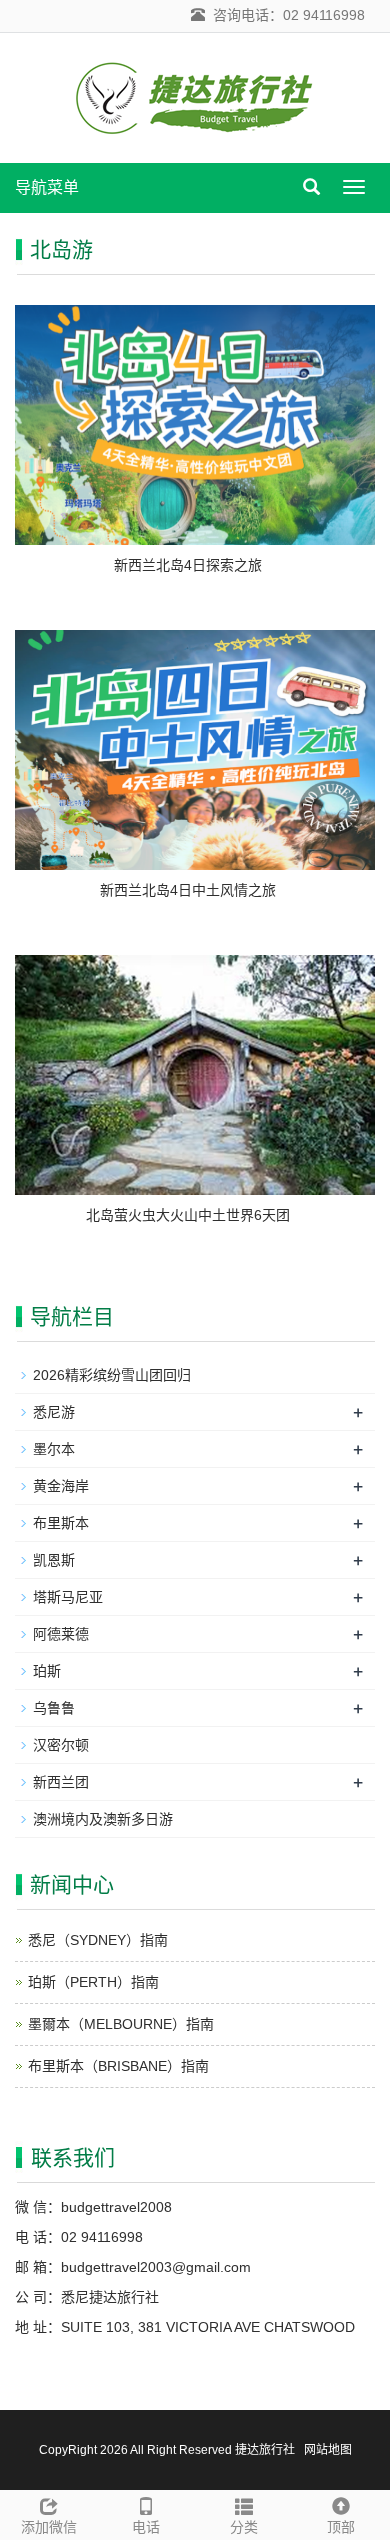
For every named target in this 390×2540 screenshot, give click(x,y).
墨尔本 (54, 1449)
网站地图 (328, 2450)
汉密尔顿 (61, 1745)
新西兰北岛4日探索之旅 (188, 565)
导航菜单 (47, 187)
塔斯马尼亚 (68, 1597)
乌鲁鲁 (54, 1708)
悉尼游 (54, 1412)
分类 (244, 2527)
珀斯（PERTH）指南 (93, 1982)
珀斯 (47, 1671)
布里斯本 (61, 1523)
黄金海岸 (61, 1486)
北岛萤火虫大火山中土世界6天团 (188, 1215)
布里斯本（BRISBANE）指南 (118, 2066)
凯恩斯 (54, 1560)
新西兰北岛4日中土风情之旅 (188, 890)
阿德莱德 (61, 1634)
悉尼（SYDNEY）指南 (98, 1940)
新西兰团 (61, 1782)
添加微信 (49, 2527)
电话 (146, 2527)
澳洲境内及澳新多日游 (103, 1819)
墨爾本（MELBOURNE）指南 (121, 2024)
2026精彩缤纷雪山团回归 (112, 1375)
